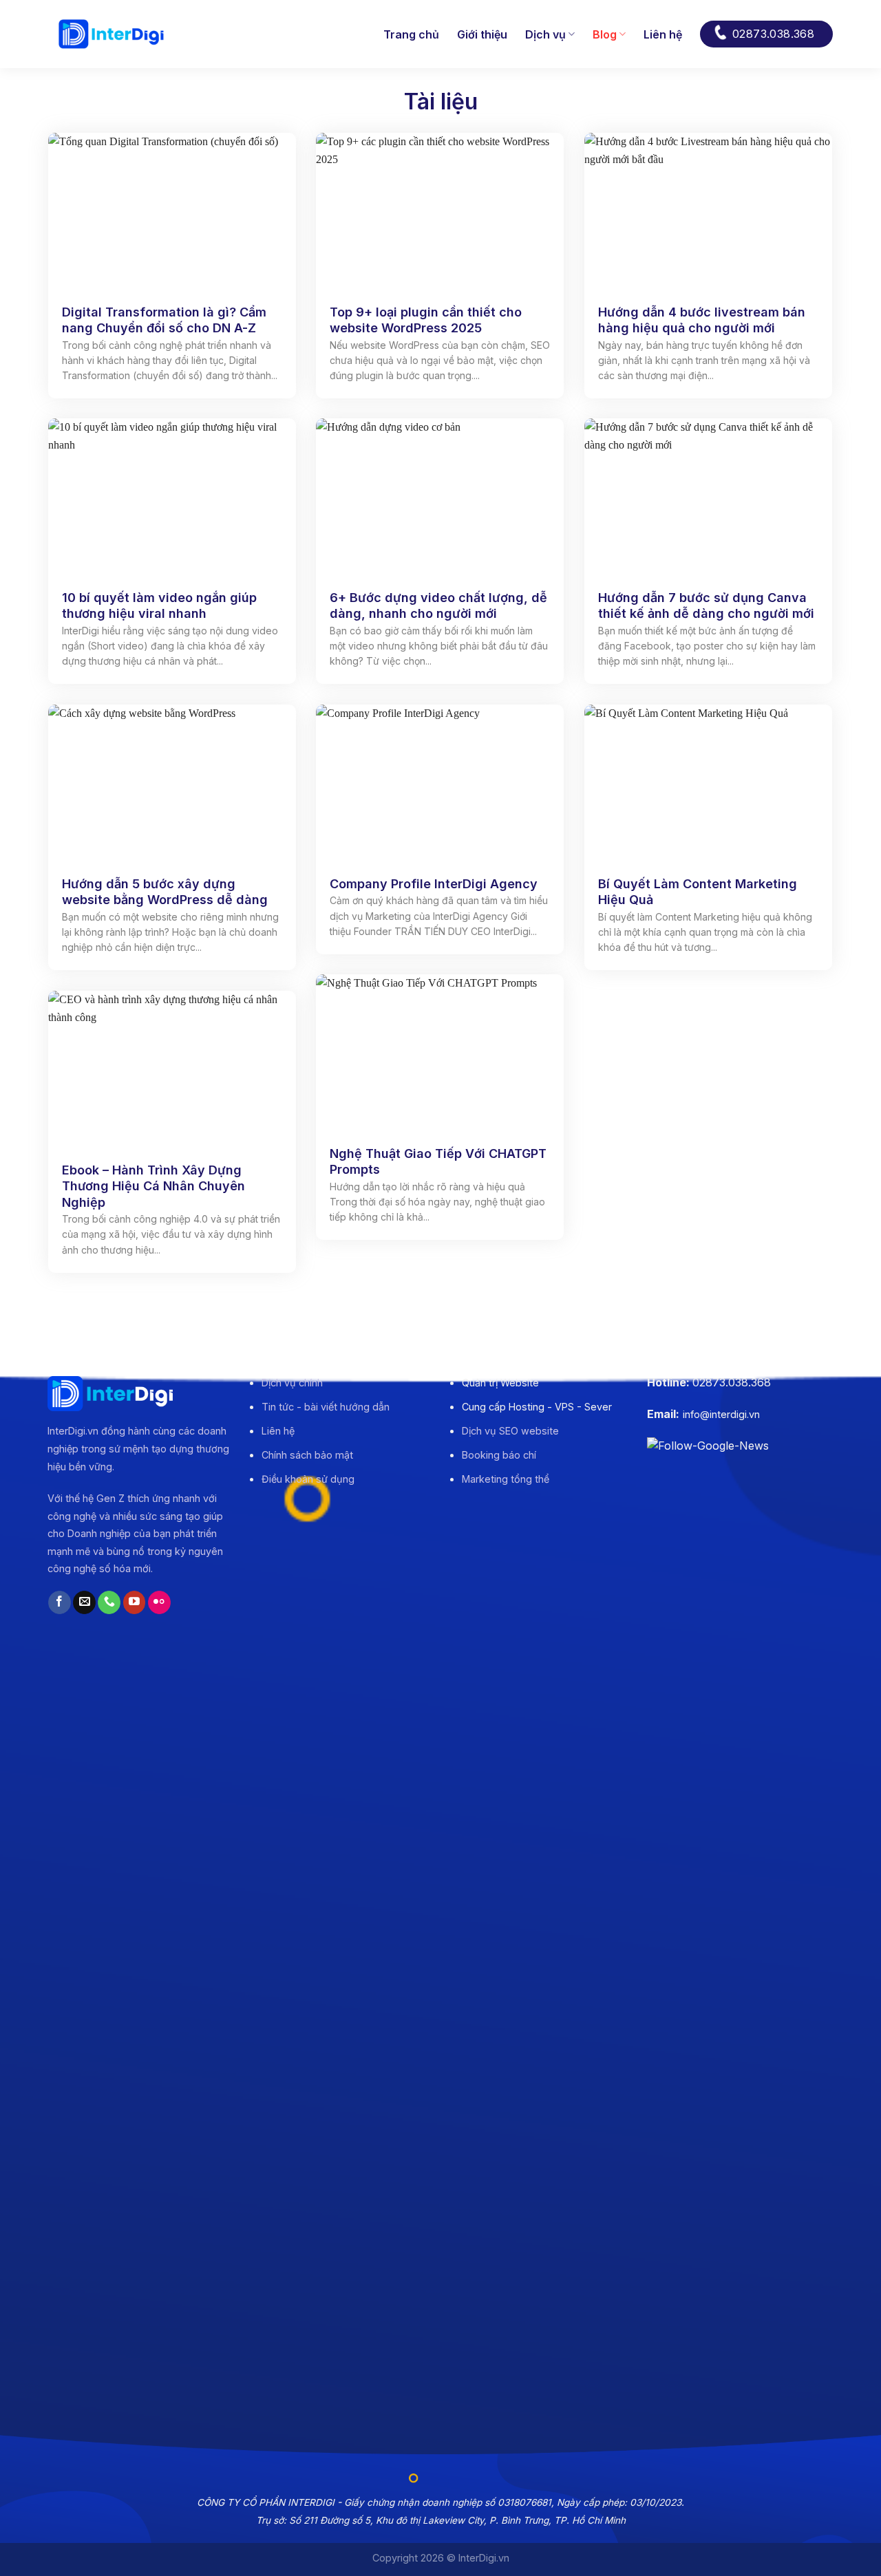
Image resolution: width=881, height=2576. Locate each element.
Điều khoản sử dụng (308, 1479)
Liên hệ (663, 34)
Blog (605, 34)
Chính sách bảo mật (307, 1455)
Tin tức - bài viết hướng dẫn (326, 1407)
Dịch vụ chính (292, 1383)
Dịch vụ (545, 34)
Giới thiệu (482, 34)
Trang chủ (411, 34)
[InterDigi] (111, 34)
